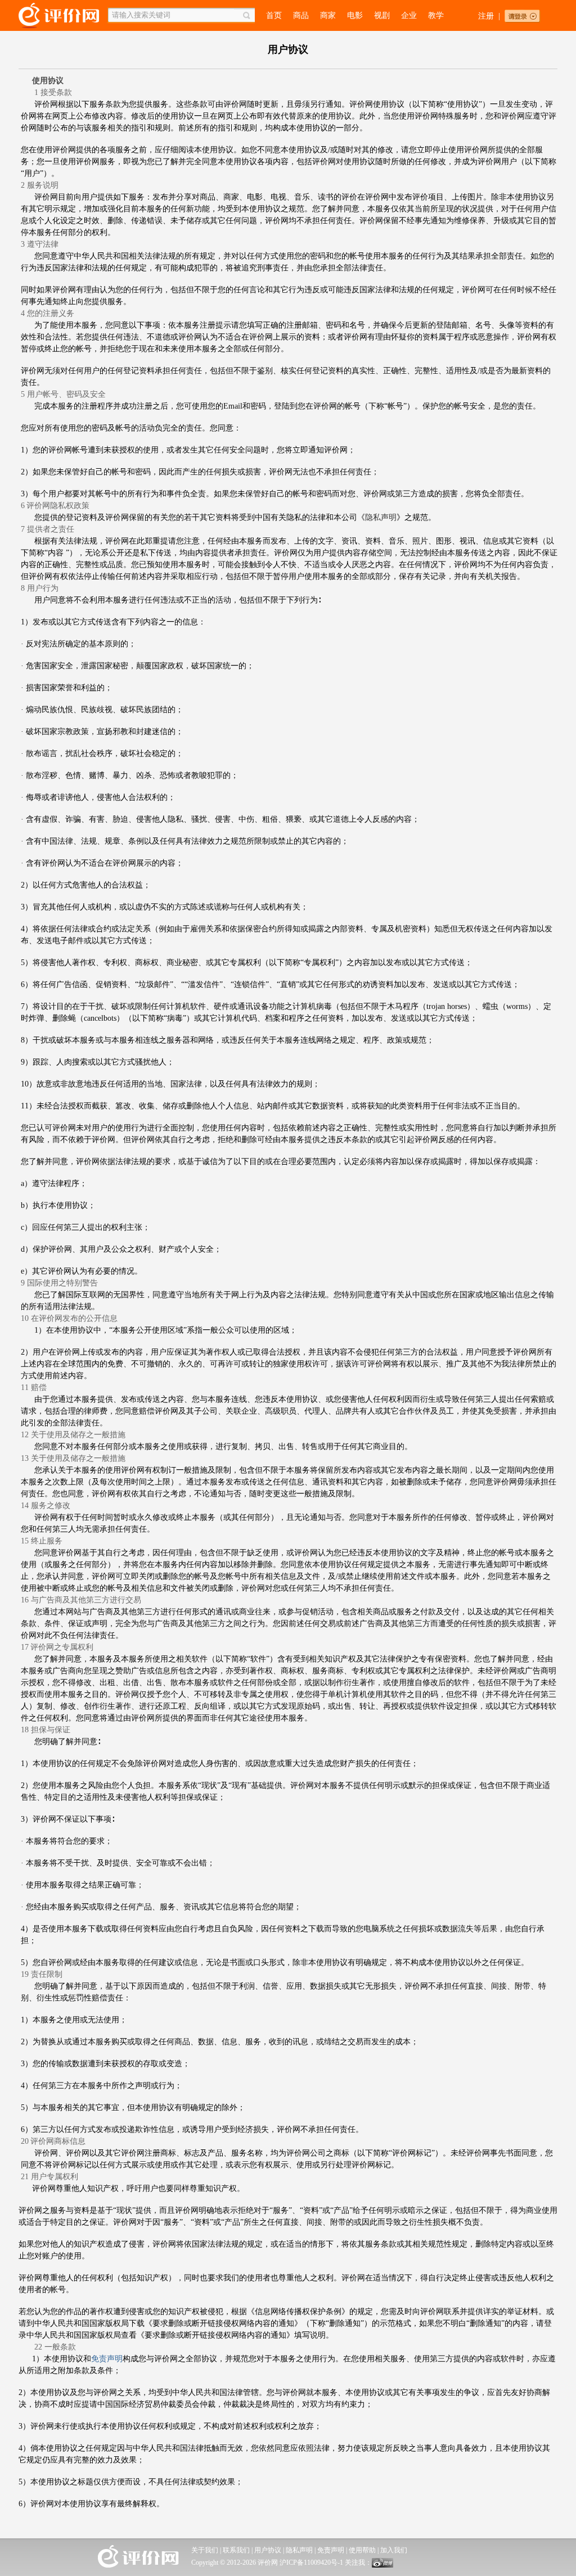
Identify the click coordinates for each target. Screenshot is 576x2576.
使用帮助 (362, 2550)
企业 (409, 15)
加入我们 (394, 2550)
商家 (328, 15)
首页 (274, 15)
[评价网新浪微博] (382, 2565)
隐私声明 (381, 517)
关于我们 (205, 2550)
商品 (301, 15)
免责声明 (331, 2550)
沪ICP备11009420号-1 (311, 2563)
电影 (355, 15)
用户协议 (268, 2550)
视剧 (382, 15)
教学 (436, 15)
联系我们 (236, 2550)
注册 (486, 16)
